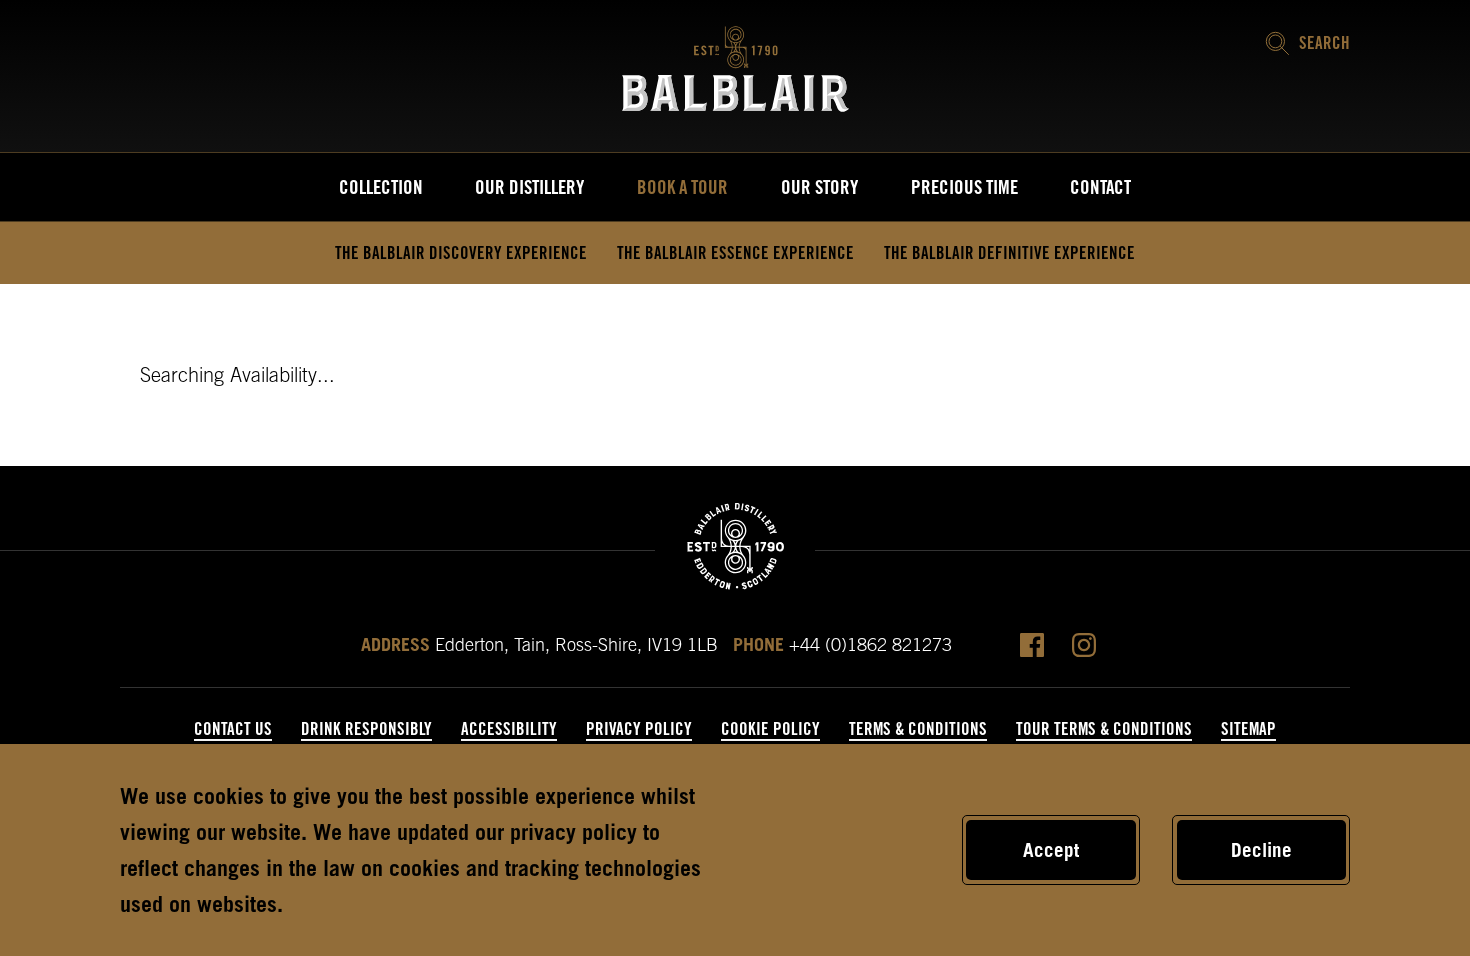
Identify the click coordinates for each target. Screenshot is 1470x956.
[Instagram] (1084, 645)
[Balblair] (735, 69)
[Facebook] (1032, 645)
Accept (1051, 850)
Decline (1261, 850)
